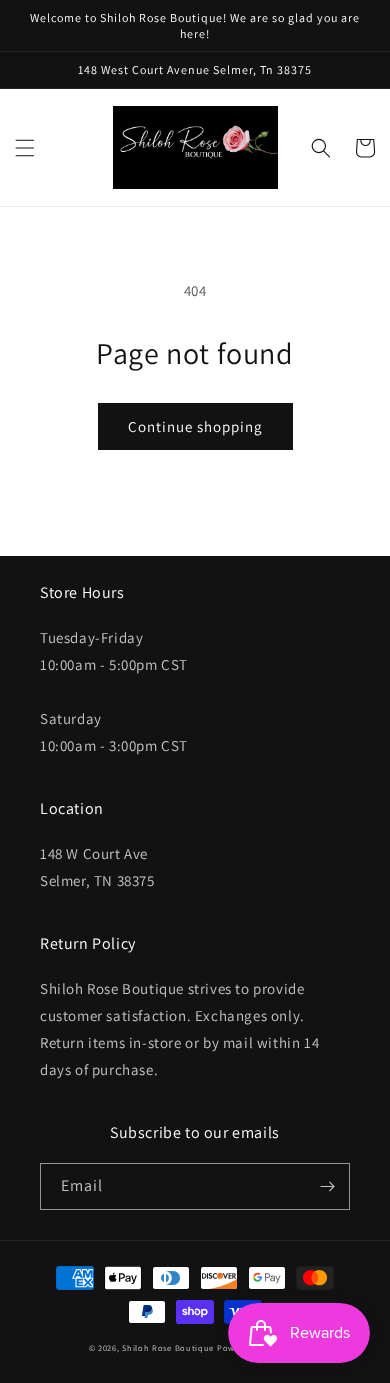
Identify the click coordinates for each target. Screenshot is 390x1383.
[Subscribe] (327, 1186)
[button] (25, 148)
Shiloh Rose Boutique (168, 1347)
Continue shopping (195, 426)
